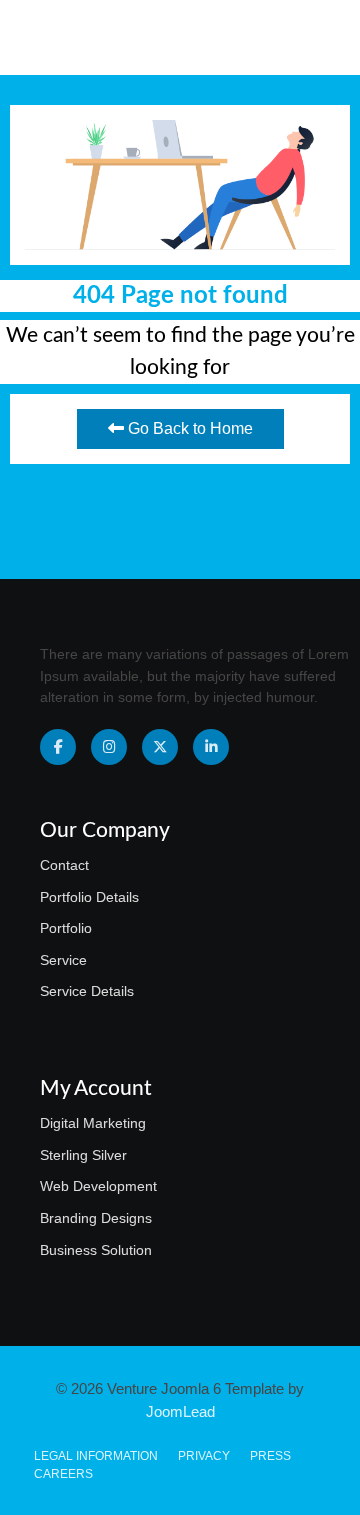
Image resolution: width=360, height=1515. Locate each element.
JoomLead (180, 1411)
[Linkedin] (211, 747)
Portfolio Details (89, 897)
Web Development (98, 1186)
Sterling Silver (83, 1155)
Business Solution (96, 1250)
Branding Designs (96, 1218)
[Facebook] (58, 747)
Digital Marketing (93, 1123)
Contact (64, 865)
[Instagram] (109, 747)
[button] (311, 37)
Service (63, 960)
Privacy (204, 1456)
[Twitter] (160, 747)
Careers (63, 1474)
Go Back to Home (188, 428)
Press (270, 1456)
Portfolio (66, 928)
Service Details (87, 991)
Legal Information (96, 1456)
